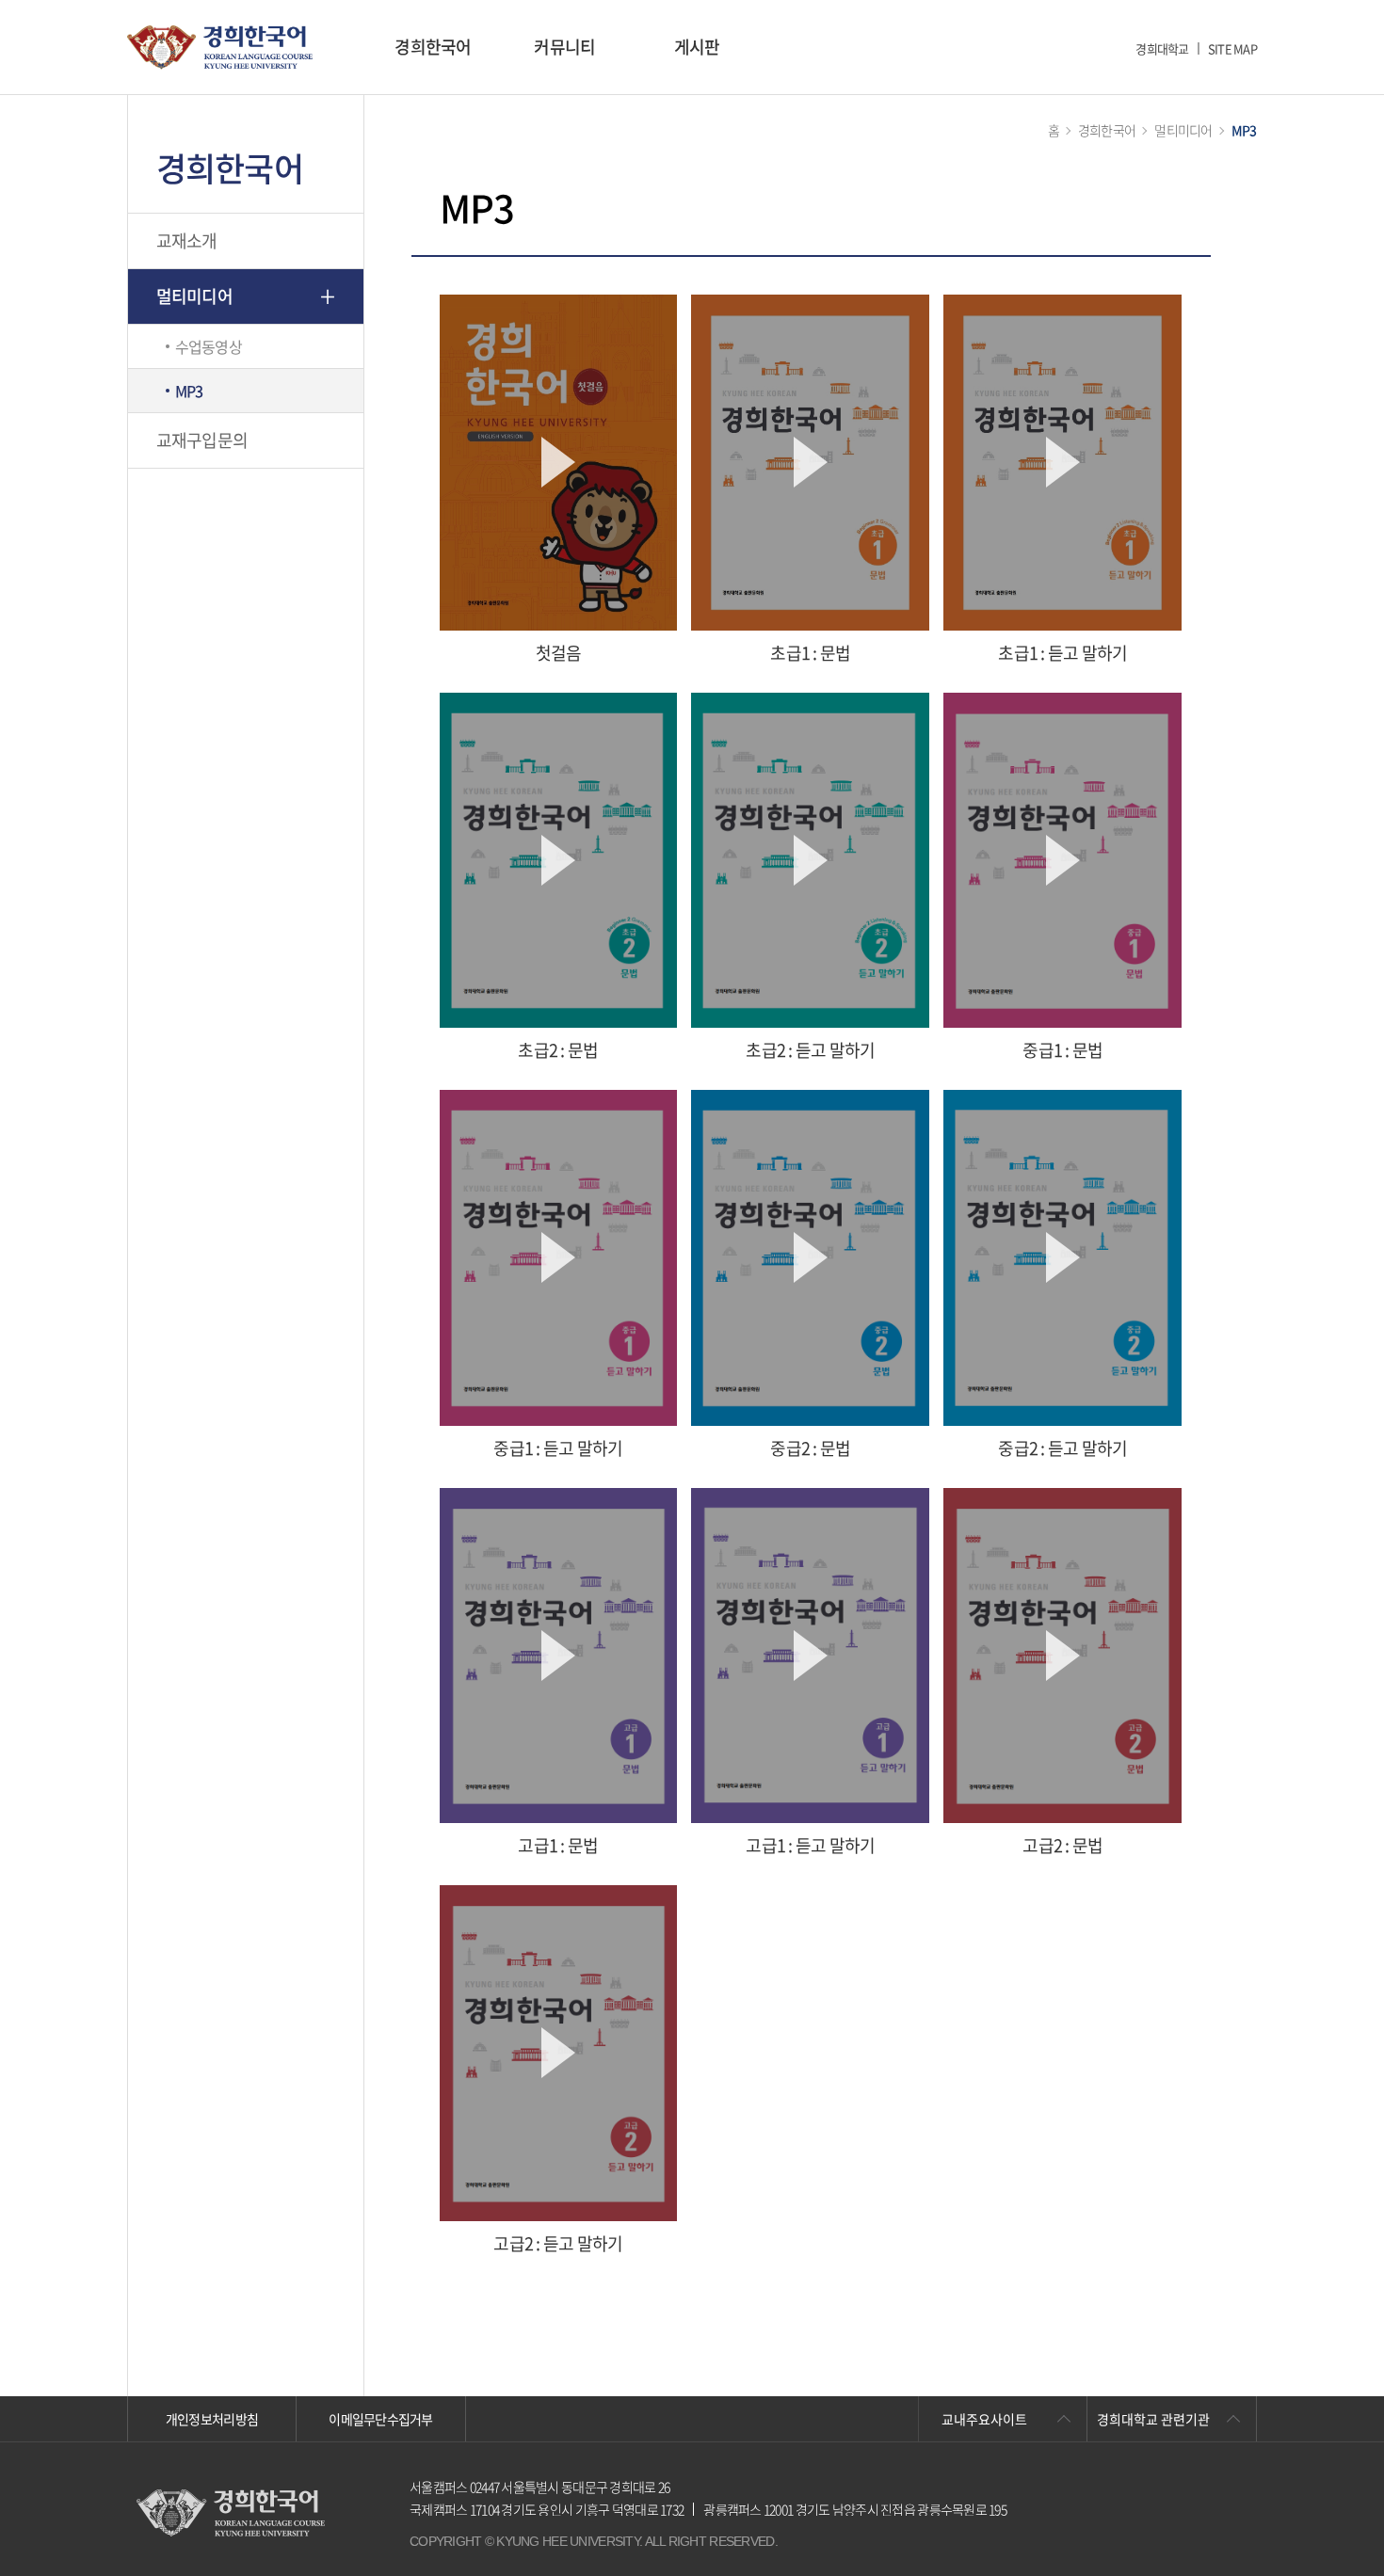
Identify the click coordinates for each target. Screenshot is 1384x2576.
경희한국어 (433, 47)
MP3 (189, 391)
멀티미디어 (194, 296)
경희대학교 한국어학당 (220, 48)
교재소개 (187, 240)
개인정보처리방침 (212, 2419)
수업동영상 (209, 346)
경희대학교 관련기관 (1153, 2419)
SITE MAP (1232, 48)
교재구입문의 (202, 440)
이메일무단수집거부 (381, 2419)
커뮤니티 (564, 47)
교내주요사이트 (984, 2419)
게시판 (697, 47)
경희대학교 (1162, 48)
